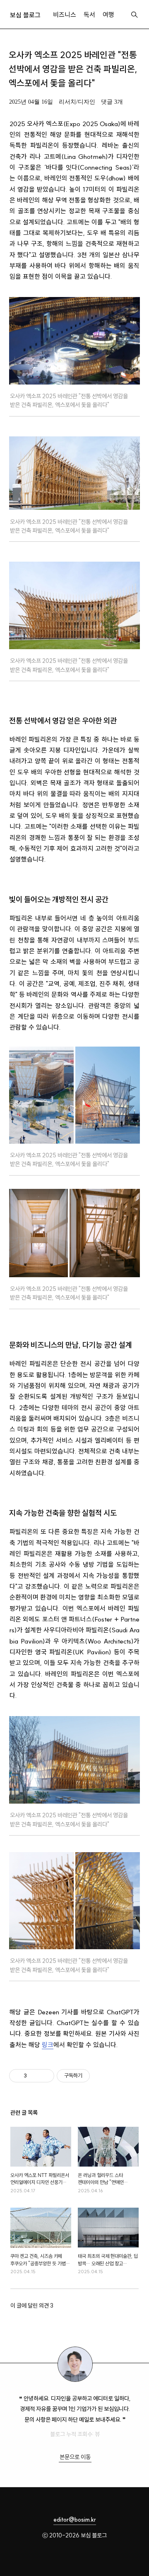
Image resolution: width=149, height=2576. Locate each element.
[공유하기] (35, 2076)
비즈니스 (65, 15)
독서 (89, 15)
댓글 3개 (112, 102)
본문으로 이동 (75, 2457)
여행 (108, 15)
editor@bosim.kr (75, 2520)
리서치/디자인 (77, 102)
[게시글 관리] (45, 2076)
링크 (48, 2045)
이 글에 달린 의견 (32, 2306)
